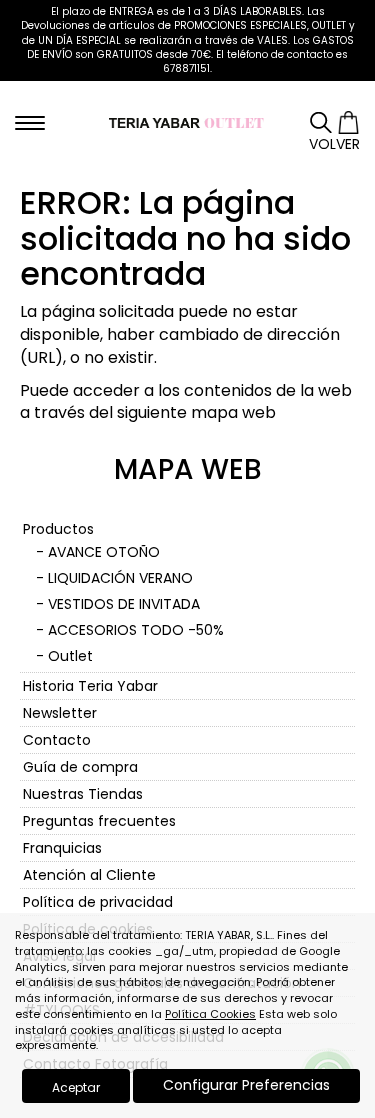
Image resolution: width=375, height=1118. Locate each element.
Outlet (70, 656)
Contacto (57, 740)
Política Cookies (210, 1014)
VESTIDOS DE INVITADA (124, 604)
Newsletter (60, 713)
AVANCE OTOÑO (104, 552)
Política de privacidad (98, 902)
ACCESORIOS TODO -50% (136, 630)
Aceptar (76, 1087)
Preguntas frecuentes (99, 821)
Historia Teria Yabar (90, 686)
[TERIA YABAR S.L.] (187, 121)
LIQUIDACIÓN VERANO (120, 578)
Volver (334, 144)
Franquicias (62, 848)
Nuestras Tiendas (83, 794)
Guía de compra (80, 767)
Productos (58, 529)
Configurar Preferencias (246, 1085)
